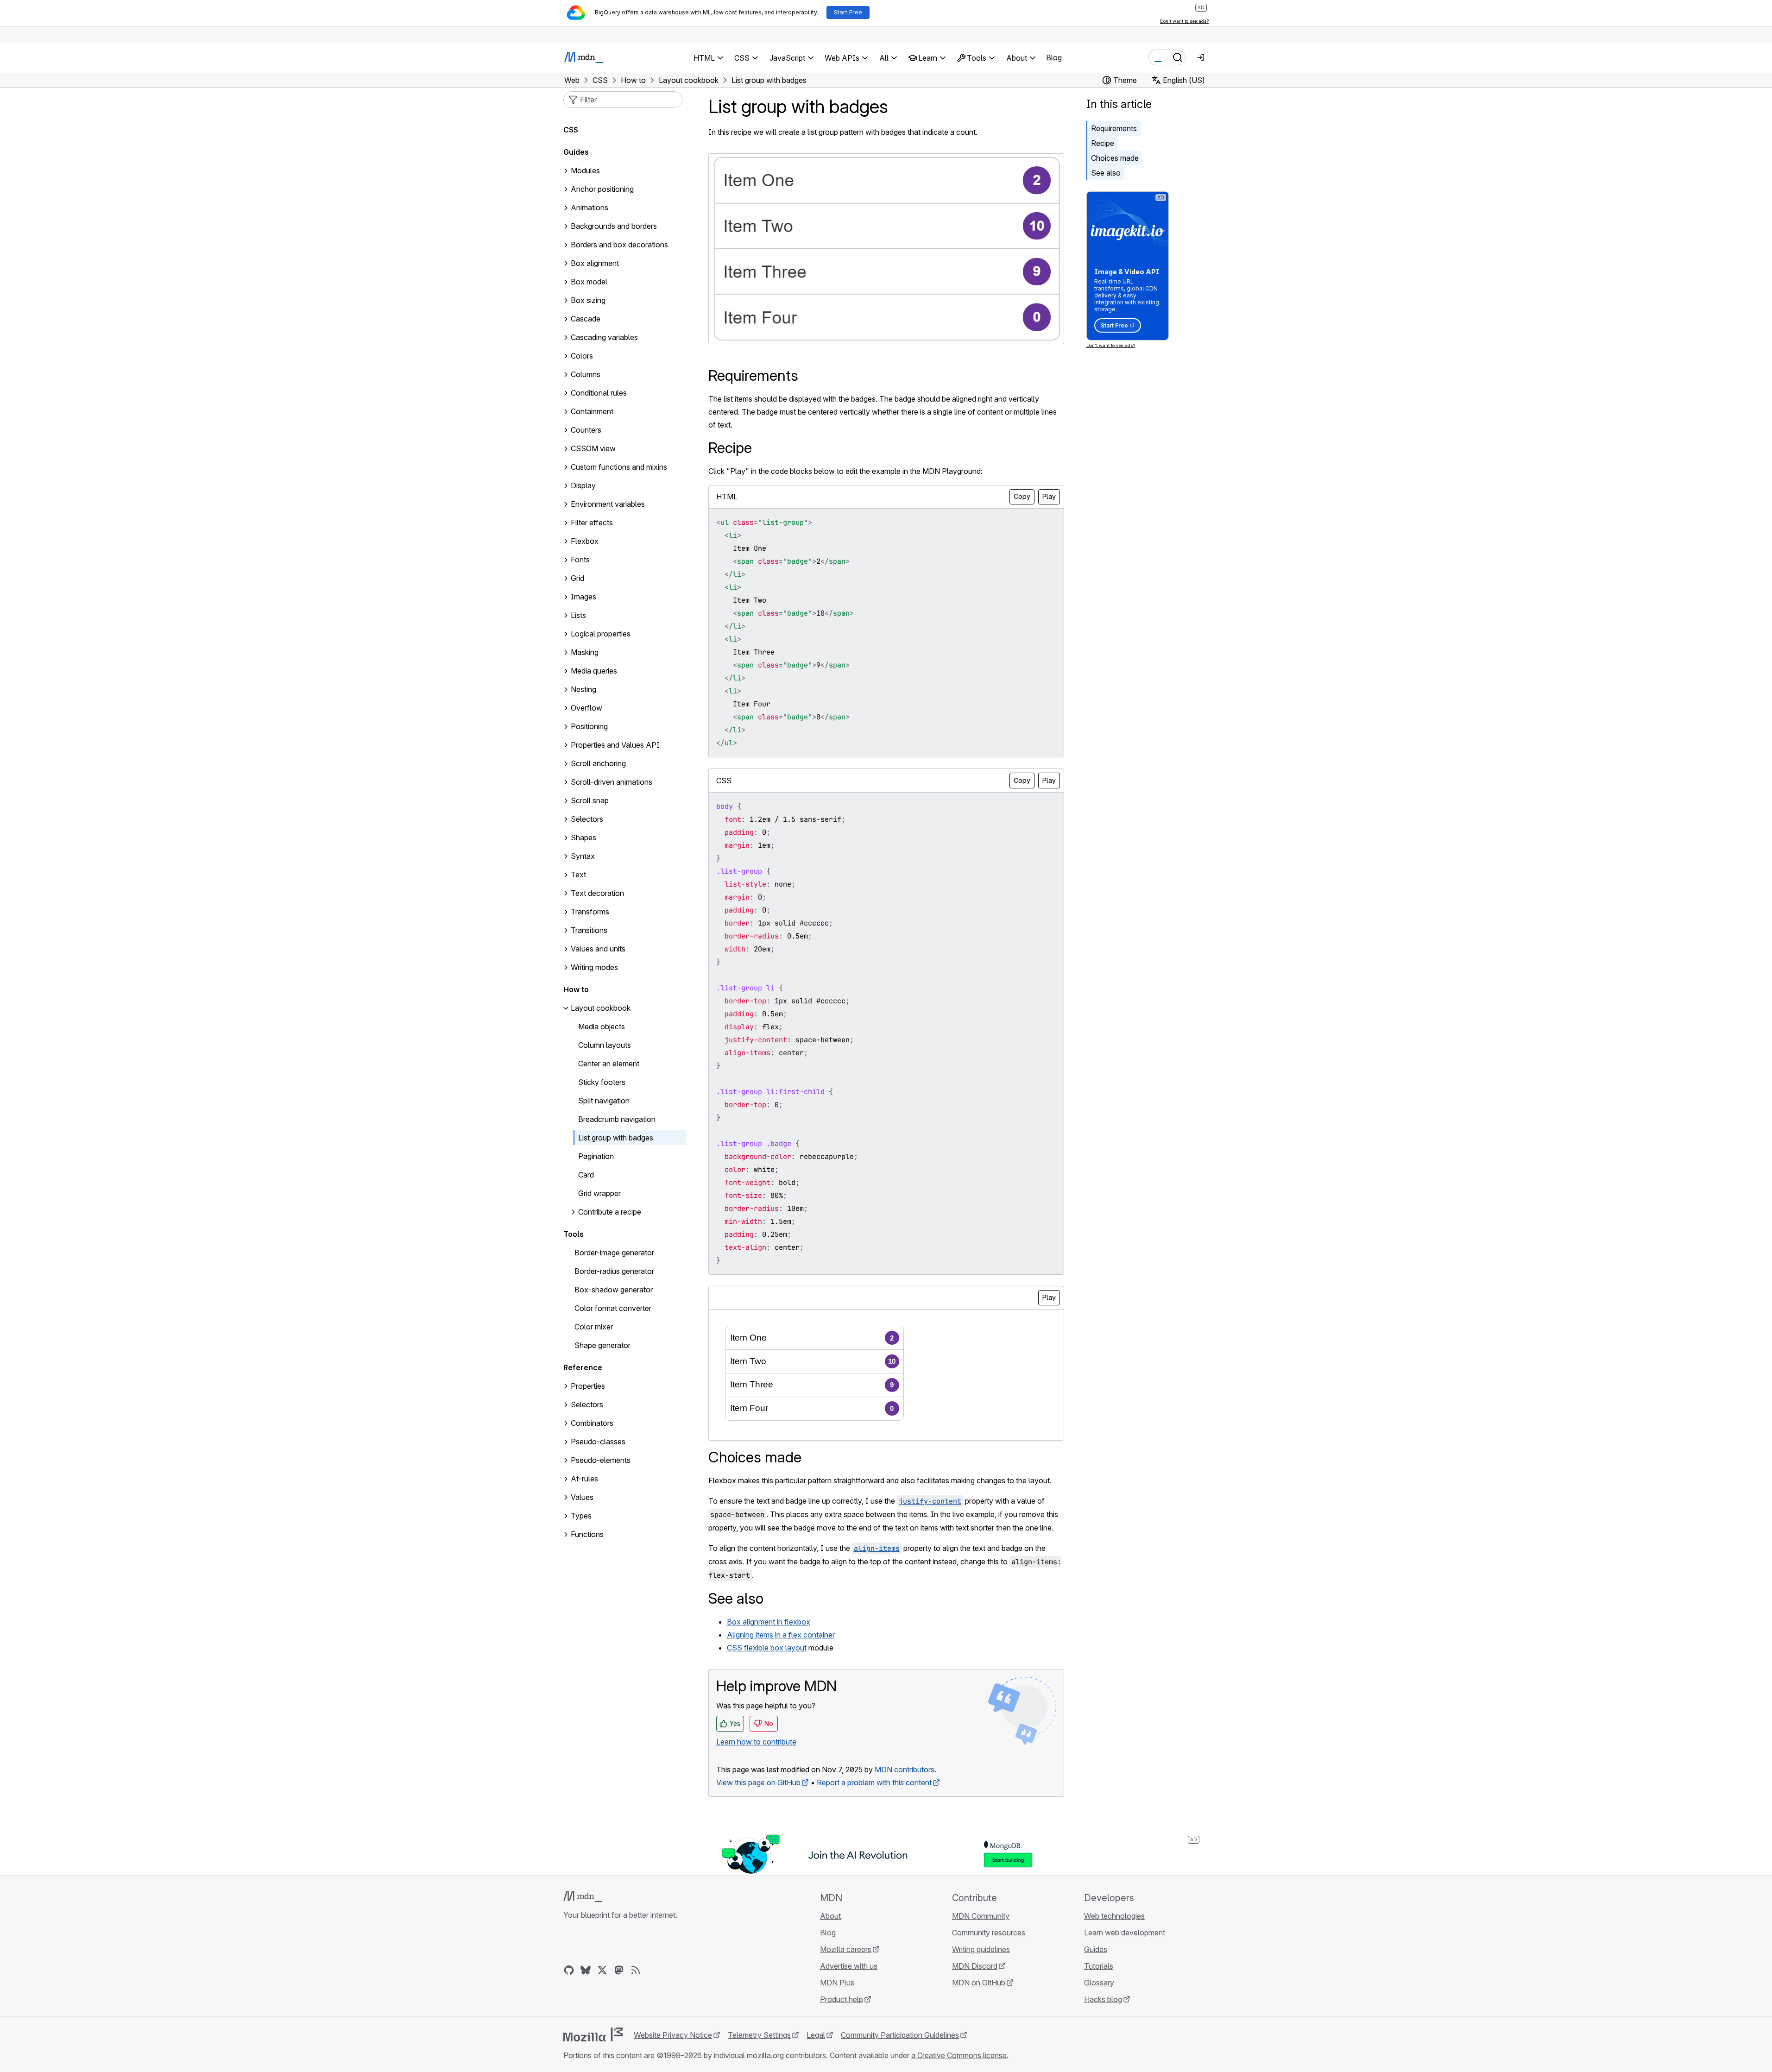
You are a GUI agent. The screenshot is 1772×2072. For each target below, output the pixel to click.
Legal (816, 2035)
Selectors (587, 1405)
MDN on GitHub (979, 1983)
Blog (1054, 57)
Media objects (602, 1027)
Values (582, 1498)
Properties (588, 1386)
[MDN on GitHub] (569, 1970)
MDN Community (981, 1916)
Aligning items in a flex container (781, 1635)
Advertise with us (849, 1966)
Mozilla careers (846, 1949)
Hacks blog (1103, 1999)
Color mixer (594, 1327)
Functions (587, 1535)
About (830, 1916)
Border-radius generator (614, 1272)
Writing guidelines (981, 1949)
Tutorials (1099, 1966)
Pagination (596, 1157)
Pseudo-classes (598, 1442)
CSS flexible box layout (767, 1648)
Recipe (1103, 143)
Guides (576, 152)
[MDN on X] (602, 1970)
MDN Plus (837, 1983)
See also (1106, 173)
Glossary (1099, 1983)
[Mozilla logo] (593, 2034)
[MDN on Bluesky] (586, 1970)
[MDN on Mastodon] (619, 1970)
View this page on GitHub (758, 1782)
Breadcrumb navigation (617, 1120)
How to (576, 990)
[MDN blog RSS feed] (636, 1970)
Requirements (1114, 128)
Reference (583, 1368)
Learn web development (1125, 1933)
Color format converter (613, 1309)
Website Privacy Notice (673, 2035)
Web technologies (1114, 1916)
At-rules (584, 1479)
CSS (571, 130)
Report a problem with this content (874, 1782)
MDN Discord (975, 1966)
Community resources (989, 1933)
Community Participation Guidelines (900, 2035)
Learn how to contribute (756, 1742)
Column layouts (605, 1045)
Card (586, 1175)
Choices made (1115, 158)
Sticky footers (602, 1083)
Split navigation (604, 1101)
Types (581, 1516)
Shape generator (602, 1346)
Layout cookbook (601, 1008)
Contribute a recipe (610, 1212)
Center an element (609, 1064)
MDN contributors (905, 1770)
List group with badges (616, 1138)
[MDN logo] (583, 1896)
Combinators (592, 1423)
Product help (842, 1999)
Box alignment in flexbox (769, 1622)
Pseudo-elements (601, 1461)
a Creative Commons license (959, 2055)
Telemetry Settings (759, 2035)
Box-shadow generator (614, 1290)
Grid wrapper (599, 1194)
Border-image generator (614, 1253)
